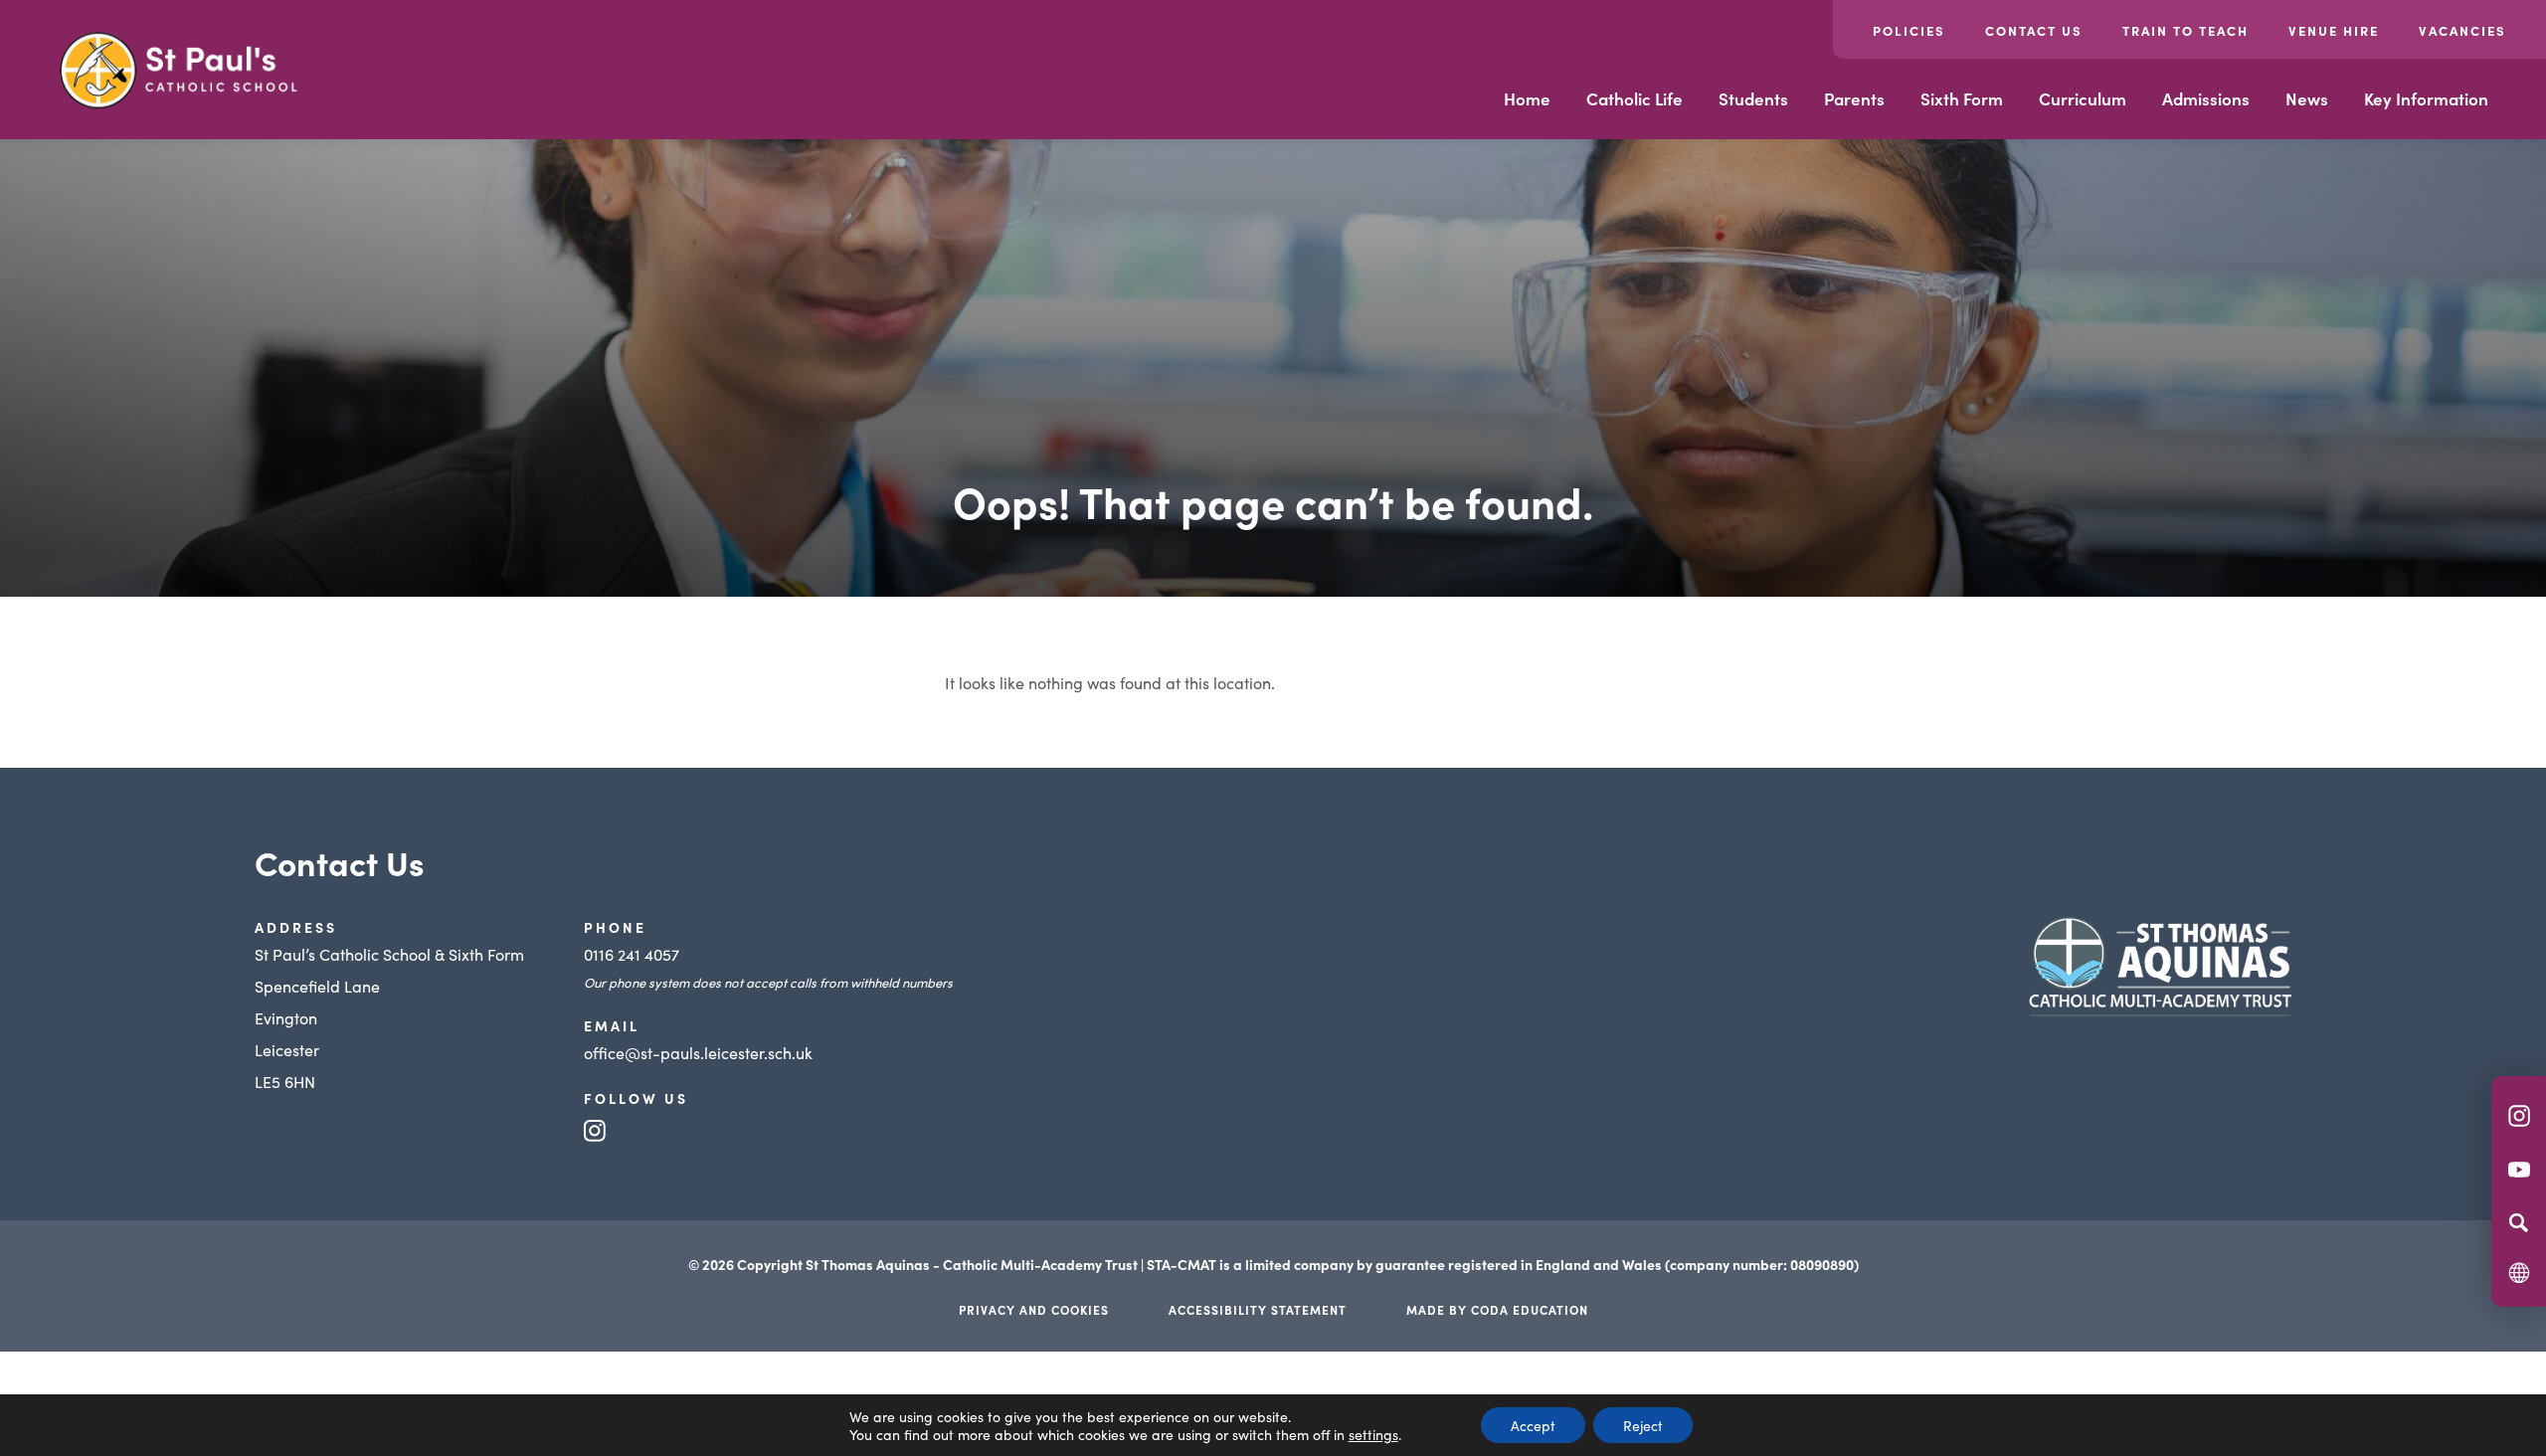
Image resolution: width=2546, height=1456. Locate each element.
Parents (1854, 98)
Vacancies (2462, 30)
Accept (1533, 1425)
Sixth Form (1962, 98)
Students (1753, 98)
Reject (1643, 1425)
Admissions (2206, 98)
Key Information (2426, 98)
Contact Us (2034, 30)
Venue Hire (2334, 30)
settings (1373, 1434)
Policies (1909, 30)
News (2307, 98)
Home (1527, 98)
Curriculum (2083, 98)
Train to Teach (2185, 30)
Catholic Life (1635, 98)
